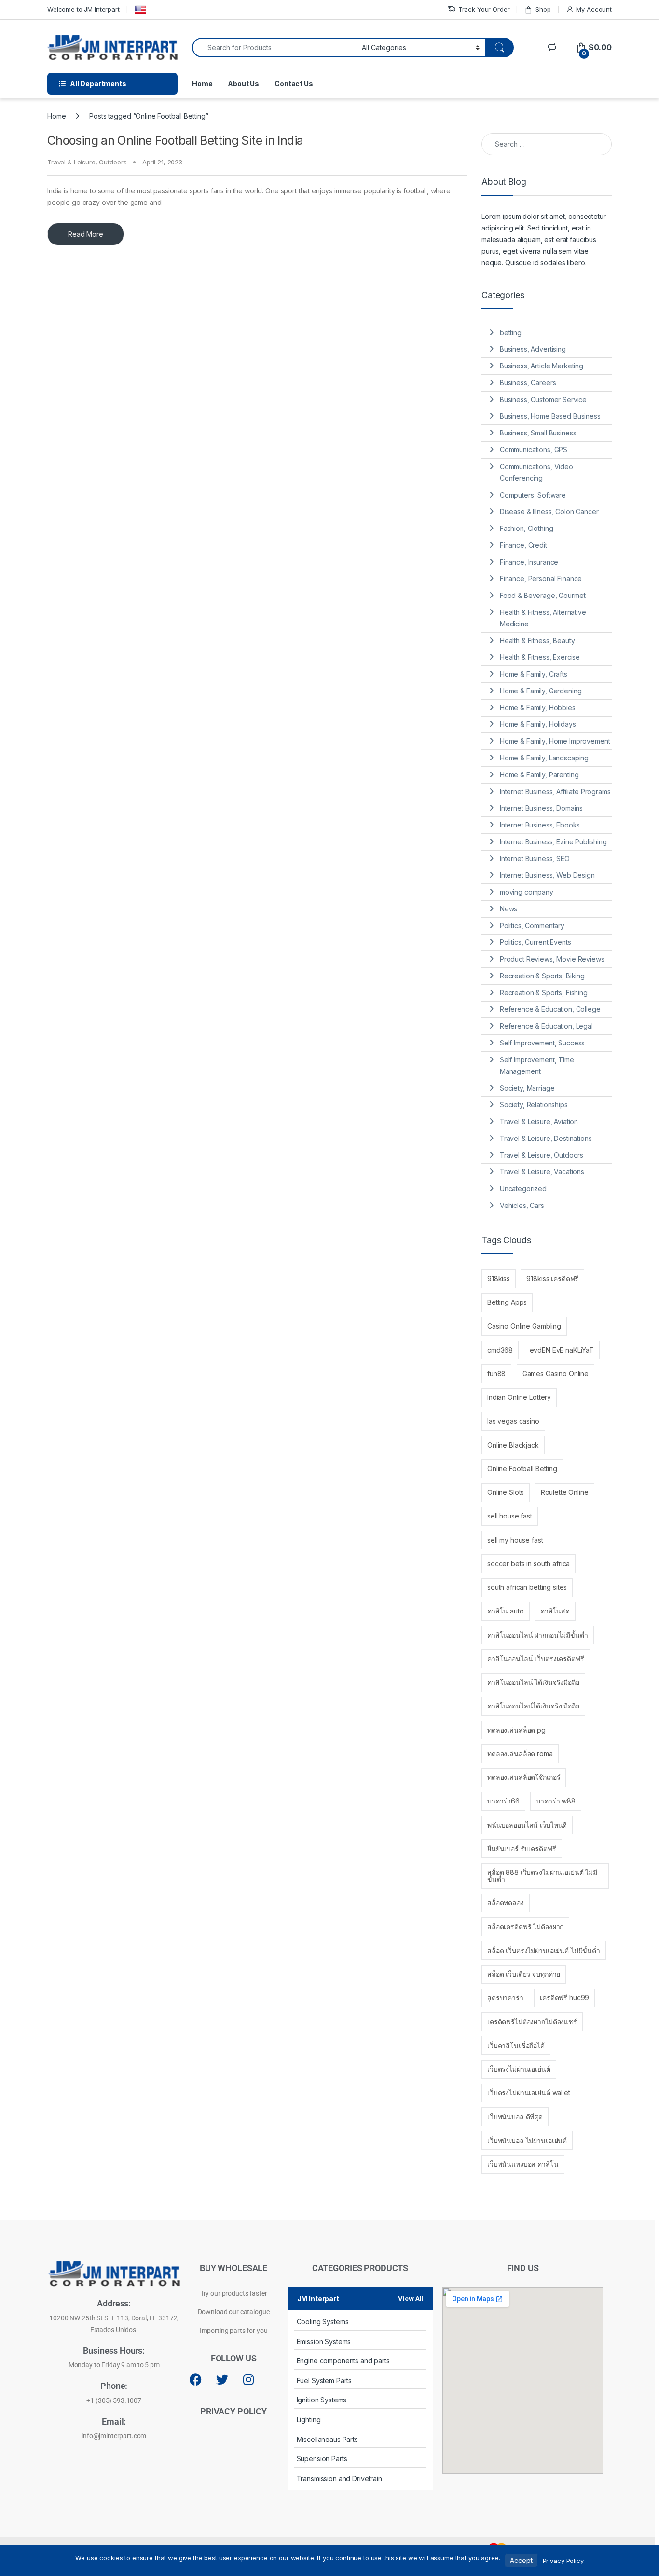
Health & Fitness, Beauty (537, 641)
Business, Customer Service (543, 400)
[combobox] (274, 47)
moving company (527, 892)
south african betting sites (527, 1587)
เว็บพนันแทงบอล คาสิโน (523, 2164)
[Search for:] (547, 144)
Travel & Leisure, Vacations (542, 1172)
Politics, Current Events (535, 942)
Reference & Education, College (550, 1009)
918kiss (499, 1279)
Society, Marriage (527, 1088)
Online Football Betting (522, 1469)
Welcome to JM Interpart (83, 9)
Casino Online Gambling (524, 1326)
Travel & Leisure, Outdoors (87, 162)
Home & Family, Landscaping (544, 758)
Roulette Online (565, 1492)
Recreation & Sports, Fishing (544, 993)
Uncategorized (523, 1188)
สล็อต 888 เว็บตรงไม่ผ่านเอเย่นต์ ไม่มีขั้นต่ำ (542, 1876)
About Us (243, 84)
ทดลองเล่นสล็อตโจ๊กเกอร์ (524, 1777)
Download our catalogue (234, 2312)
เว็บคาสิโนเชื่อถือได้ (516, 2045)
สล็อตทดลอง (506, 1903)
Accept (521, 2560)
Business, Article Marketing (542, 366)
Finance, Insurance (529, 562)
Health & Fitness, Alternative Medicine (543, 618)
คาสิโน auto (506, 1611)
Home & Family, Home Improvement (555, 741)
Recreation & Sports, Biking (542, 976)
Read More (86, 234)
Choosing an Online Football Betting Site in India (175, 140)
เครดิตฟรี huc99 (564, 1998)
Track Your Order (484, 9)
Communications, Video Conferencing (536, 472)
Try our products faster (234, 2293)
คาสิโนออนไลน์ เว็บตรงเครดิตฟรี (536, 1659)
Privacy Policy (563, 2561)
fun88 (496, 1374)
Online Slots (506, 1492)
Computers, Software (533, 495)
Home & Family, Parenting (539, 775)
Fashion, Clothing (527, 528)
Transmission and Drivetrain (339, 2478)
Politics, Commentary (532, 926)
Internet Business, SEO (535, 859)
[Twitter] (222, 2380)
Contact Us (294, 84)
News (508, 909)
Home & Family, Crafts (534, 674)
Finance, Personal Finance (541, 578)
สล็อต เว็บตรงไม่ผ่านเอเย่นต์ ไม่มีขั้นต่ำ (544, 1950)
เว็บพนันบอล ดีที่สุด (515, 2117)
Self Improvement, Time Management (537, 1065)
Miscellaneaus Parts (327, 2439)
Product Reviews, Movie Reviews (552, 959)
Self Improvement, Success (542, 1043)
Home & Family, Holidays (538, 724)
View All (411, 2298)
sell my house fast (515, 1540)
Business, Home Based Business (550, 416)
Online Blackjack (513, 1445)
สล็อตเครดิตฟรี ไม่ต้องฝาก (525, 1927)
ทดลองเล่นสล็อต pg (516, 1730)
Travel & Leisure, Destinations (546, 1138)
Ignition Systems (322, 2400)
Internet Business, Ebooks (540, 825)
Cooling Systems (323, 2322)
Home (202, 84)
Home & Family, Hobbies (538, 708)
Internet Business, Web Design (547, 875)
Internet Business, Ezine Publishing (553, 842)
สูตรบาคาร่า (505, 1998)
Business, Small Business (538, 433)
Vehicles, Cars (522, 1205)
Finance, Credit (523, 545)
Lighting (309, 2420)
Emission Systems (324, 2341)
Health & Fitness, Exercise (540, 657)
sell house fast (510, 1516)
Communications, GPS (534, 450)
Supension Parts (322, 2459)
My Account (594, 9)
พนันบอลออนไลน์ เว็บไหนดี (527, 1825)
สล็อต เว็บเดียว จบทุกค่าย (524, 1974)
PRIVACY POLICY (233, 2411)
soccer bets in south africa (529, 1564)
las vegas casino (513, 1421)
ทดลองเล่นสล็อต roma (520, 1754)
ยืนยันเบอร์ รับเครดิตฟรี (522, 1849)
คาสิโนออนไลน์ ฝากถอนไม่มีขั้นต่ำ (538, 1635)
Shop (543, 9)
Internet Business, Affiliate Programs (555, 792)
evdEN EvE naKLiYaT (562, 1350)
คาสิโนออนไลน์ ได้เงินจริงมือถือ (533, 1682)
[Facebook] (196, 2380)
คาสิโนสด (555, 1611)
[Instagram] (248, 2380)
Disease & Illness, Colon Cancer (549, 511)
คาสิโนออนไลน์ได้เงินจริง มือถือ (533, 1706)
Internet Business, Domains (541, 808)
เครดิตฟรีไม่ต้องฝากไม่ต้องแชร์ (532, 2022)
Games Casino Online (556, 1374)
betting (511, 332)
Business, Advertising (533, 349)
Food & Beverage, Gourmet (543, 595)
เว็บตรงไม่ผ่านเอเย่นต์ (519, 2069)
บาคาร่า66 (503, 1801)
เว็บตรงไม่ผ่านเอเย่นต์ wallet (529, 2093)
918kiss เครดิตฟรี (552, 1279)
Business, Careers (528, 383)
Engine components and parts (343, 2361)
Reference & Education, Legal (546, 1026)
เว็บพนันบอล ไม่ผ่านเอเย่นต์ (527, 2140)
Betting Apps (507, 1302)
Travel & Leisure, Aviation (539, 1121)
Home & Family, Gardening (541, 691)
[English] (140, 10)
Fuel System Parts (324, 2380)
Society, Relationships (534, 1105)
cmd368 (500, 1350)
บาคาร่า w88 (556, 1801)
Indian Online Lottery (519, 1397)
